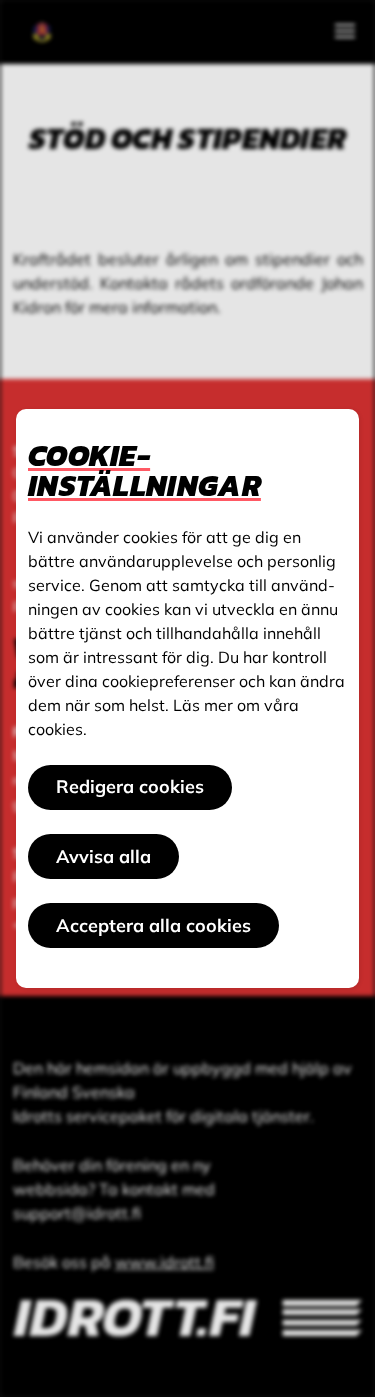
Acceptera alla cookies (153, 925)
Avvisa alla (103, 856)
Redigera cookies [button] (130, 786)
